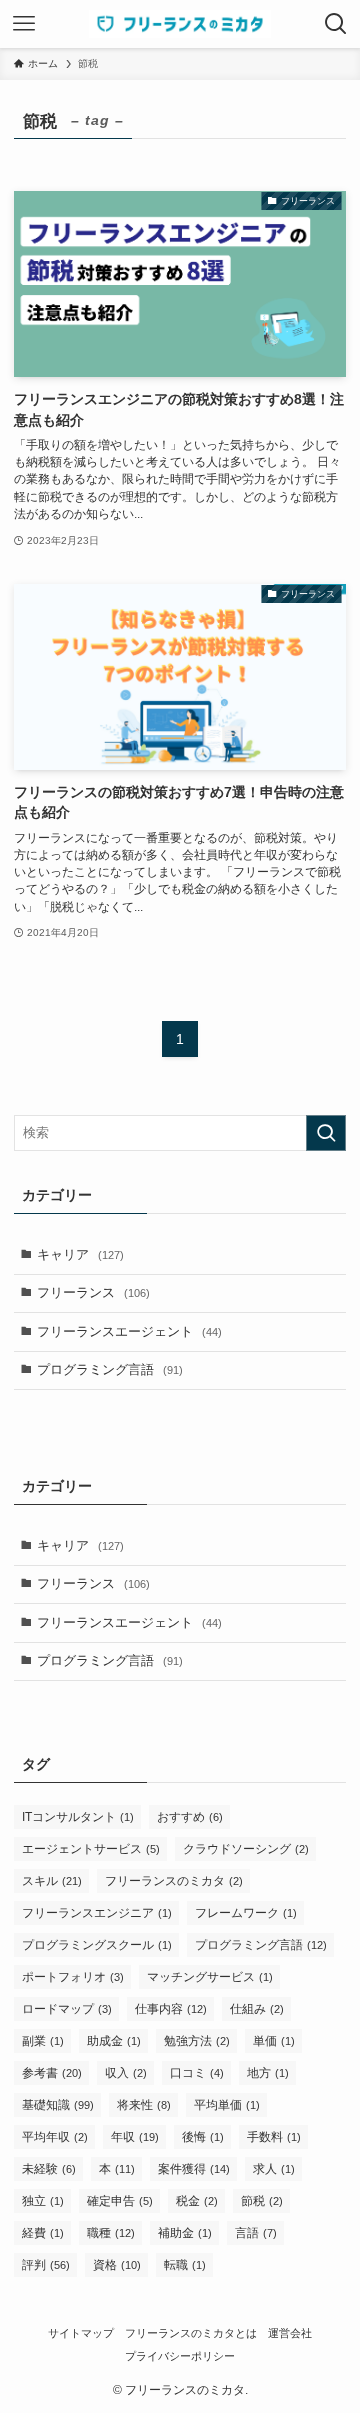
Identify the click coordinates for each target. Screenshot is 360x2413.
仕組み (257, 2009)
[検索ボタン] (336, 24)
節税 (262, 2201)
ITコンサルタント (78, 1817)
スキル (52, 1881)
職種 (111, 2233)
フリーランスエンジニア (97, 1913)
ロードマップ (67, 2009)
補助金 (185, 2233)
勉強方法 (197, 2041)
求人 (274, 2169)
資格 (117, 2265)
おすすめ (190, 1817)
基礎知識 (58, 2105)
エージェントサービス (91, 1849)
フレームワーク (246, 1913)
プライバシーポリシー (180, 2356)
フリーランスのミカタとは (191, 2333)
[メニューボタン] (24, 24)
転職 (185, 2265)
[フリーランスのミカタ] (180, 24)
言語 (256, 2233)
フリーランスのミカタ (174, 1881)
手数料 (274, 2137)
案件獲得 (194, 2169)
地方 (268, 2073)
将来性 (144, 2105)
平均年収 (55, 2137)
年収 (135, 2137)
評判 (46, 2265)
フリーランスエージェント (129, 1331)
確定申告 (120, 2201)
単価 (274, 2041)
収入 (126, 2073)
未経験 (49, 2169)
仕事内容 (171, 2009)
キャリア (80, 1254)
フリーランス (93, 1292)
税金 (197, 2201)
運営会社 (290, 2333)
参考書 (52, 2073)
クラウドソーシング (246, 1849)
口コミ (197, 2073)
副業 (43, 2041)
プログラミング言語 (110, 1369)
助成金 (114, 2041)
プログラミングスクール (97, 1945)
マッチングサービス (210, 1977)
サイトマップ (81, 2333)
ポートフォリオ (73, 1977)
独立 (43, 2201)
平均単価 (227, 2105)
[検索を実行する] (326, 1133)
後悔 (203, 2137)
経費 (43, 2233)
